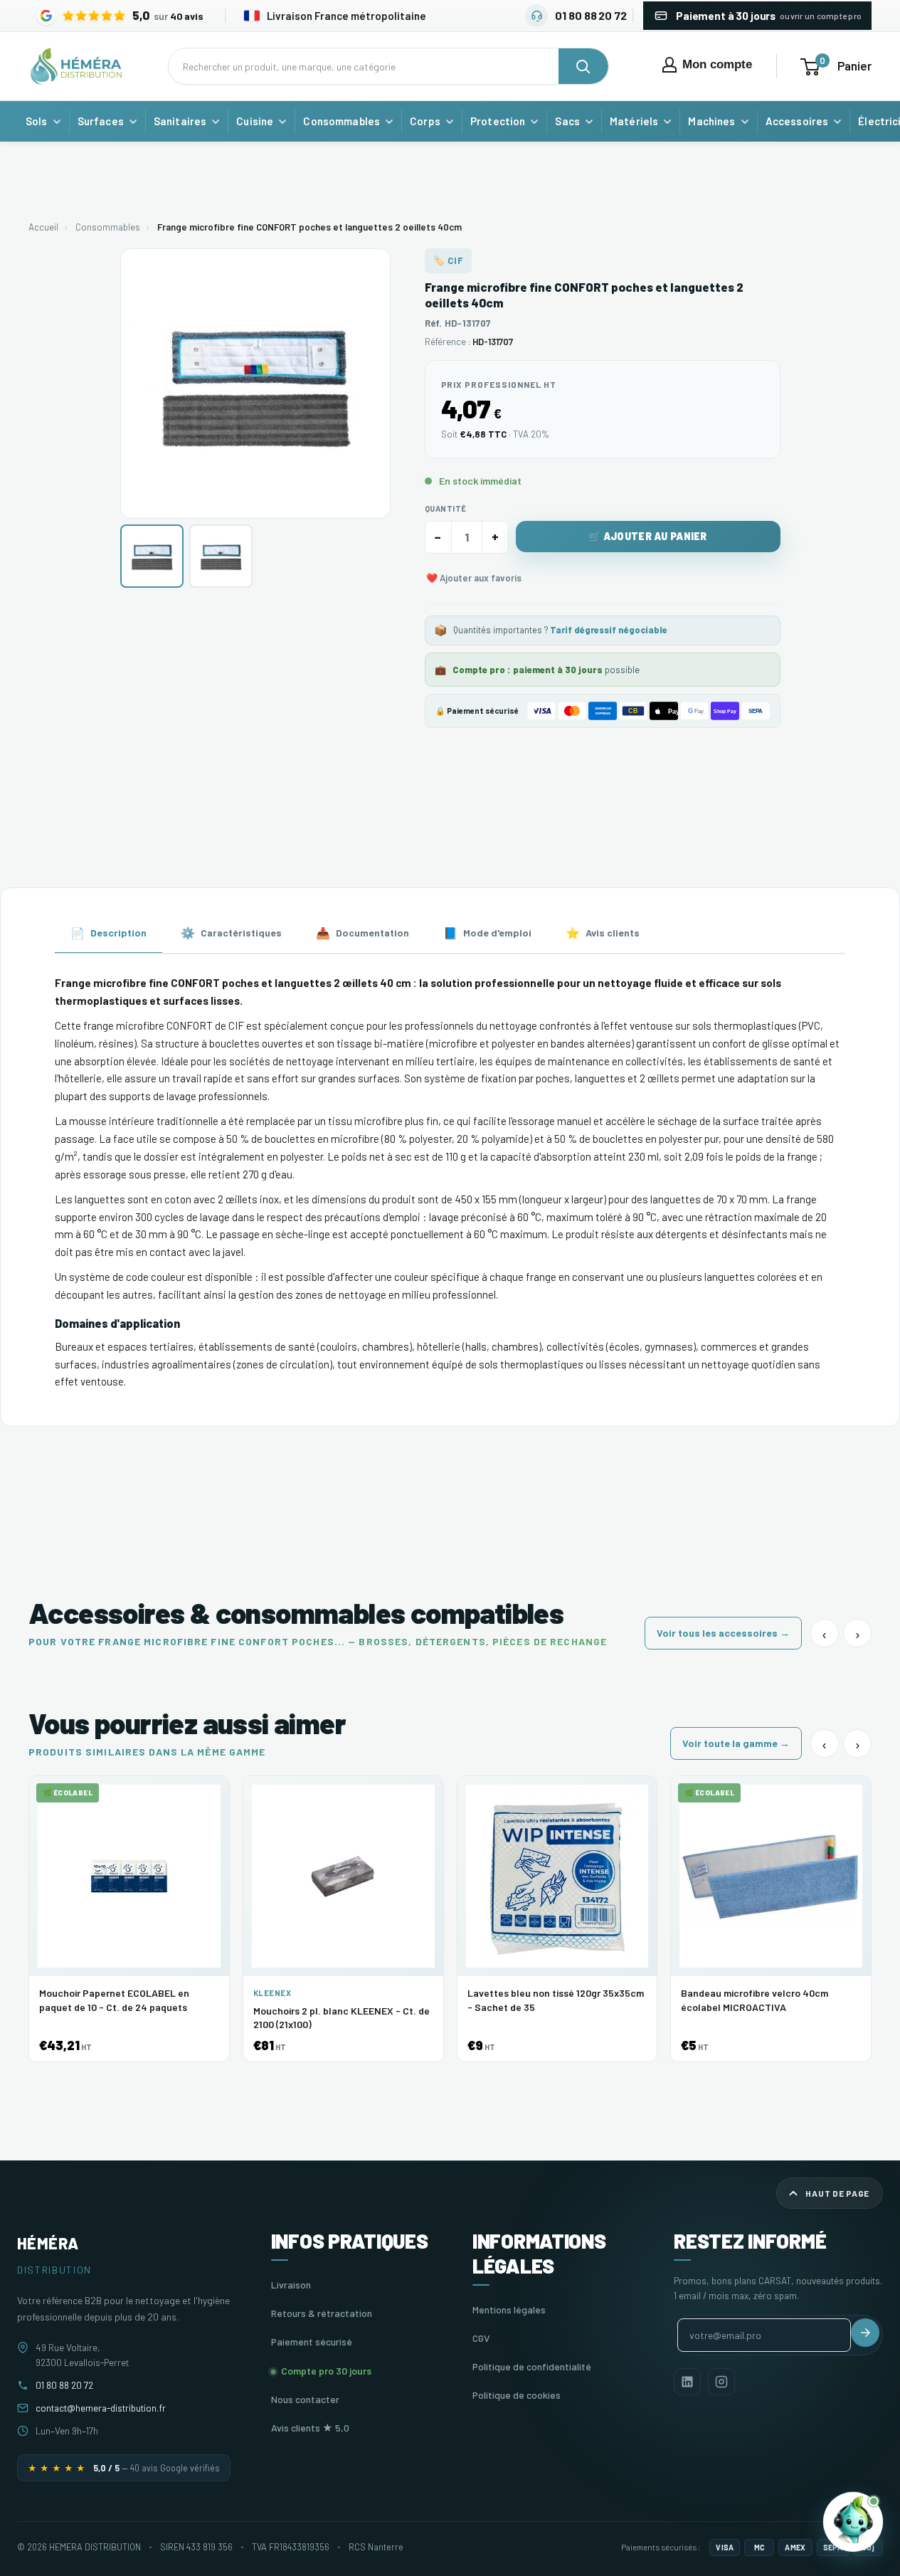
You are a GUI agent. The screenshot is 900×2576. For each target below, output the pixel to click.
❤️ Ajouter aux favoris (474, 578)
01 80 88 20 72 (64, 2385)
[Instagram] (721, 2382)
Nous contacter (305, 2399)
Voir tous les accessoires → (723, 1633)
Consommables (108, 227)
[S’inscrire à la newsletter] (865, 2333)
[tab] (108, 934)
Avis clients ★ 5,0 (310, 2428)
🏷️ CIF (449, 260)
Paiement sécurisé (312, 2342)
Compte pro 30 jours (326, 2371)
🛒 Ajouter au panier (647, 536)
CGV (481, 2338)
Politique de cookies (517, 2395)
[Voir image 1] (152, 556)
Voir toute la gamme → (736, 1743)
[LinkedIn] (687, 2382)
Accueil (43, 227)
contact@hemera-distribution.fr (101, 2408)
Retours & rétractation (322, 2313)
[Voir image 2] (221, 556)
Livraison (291, 2285)
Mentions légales (509, 2310)
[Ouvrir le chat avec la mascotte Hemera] (853, 2520)
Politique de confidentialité (532, 2366)
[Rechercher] (583, 66)
